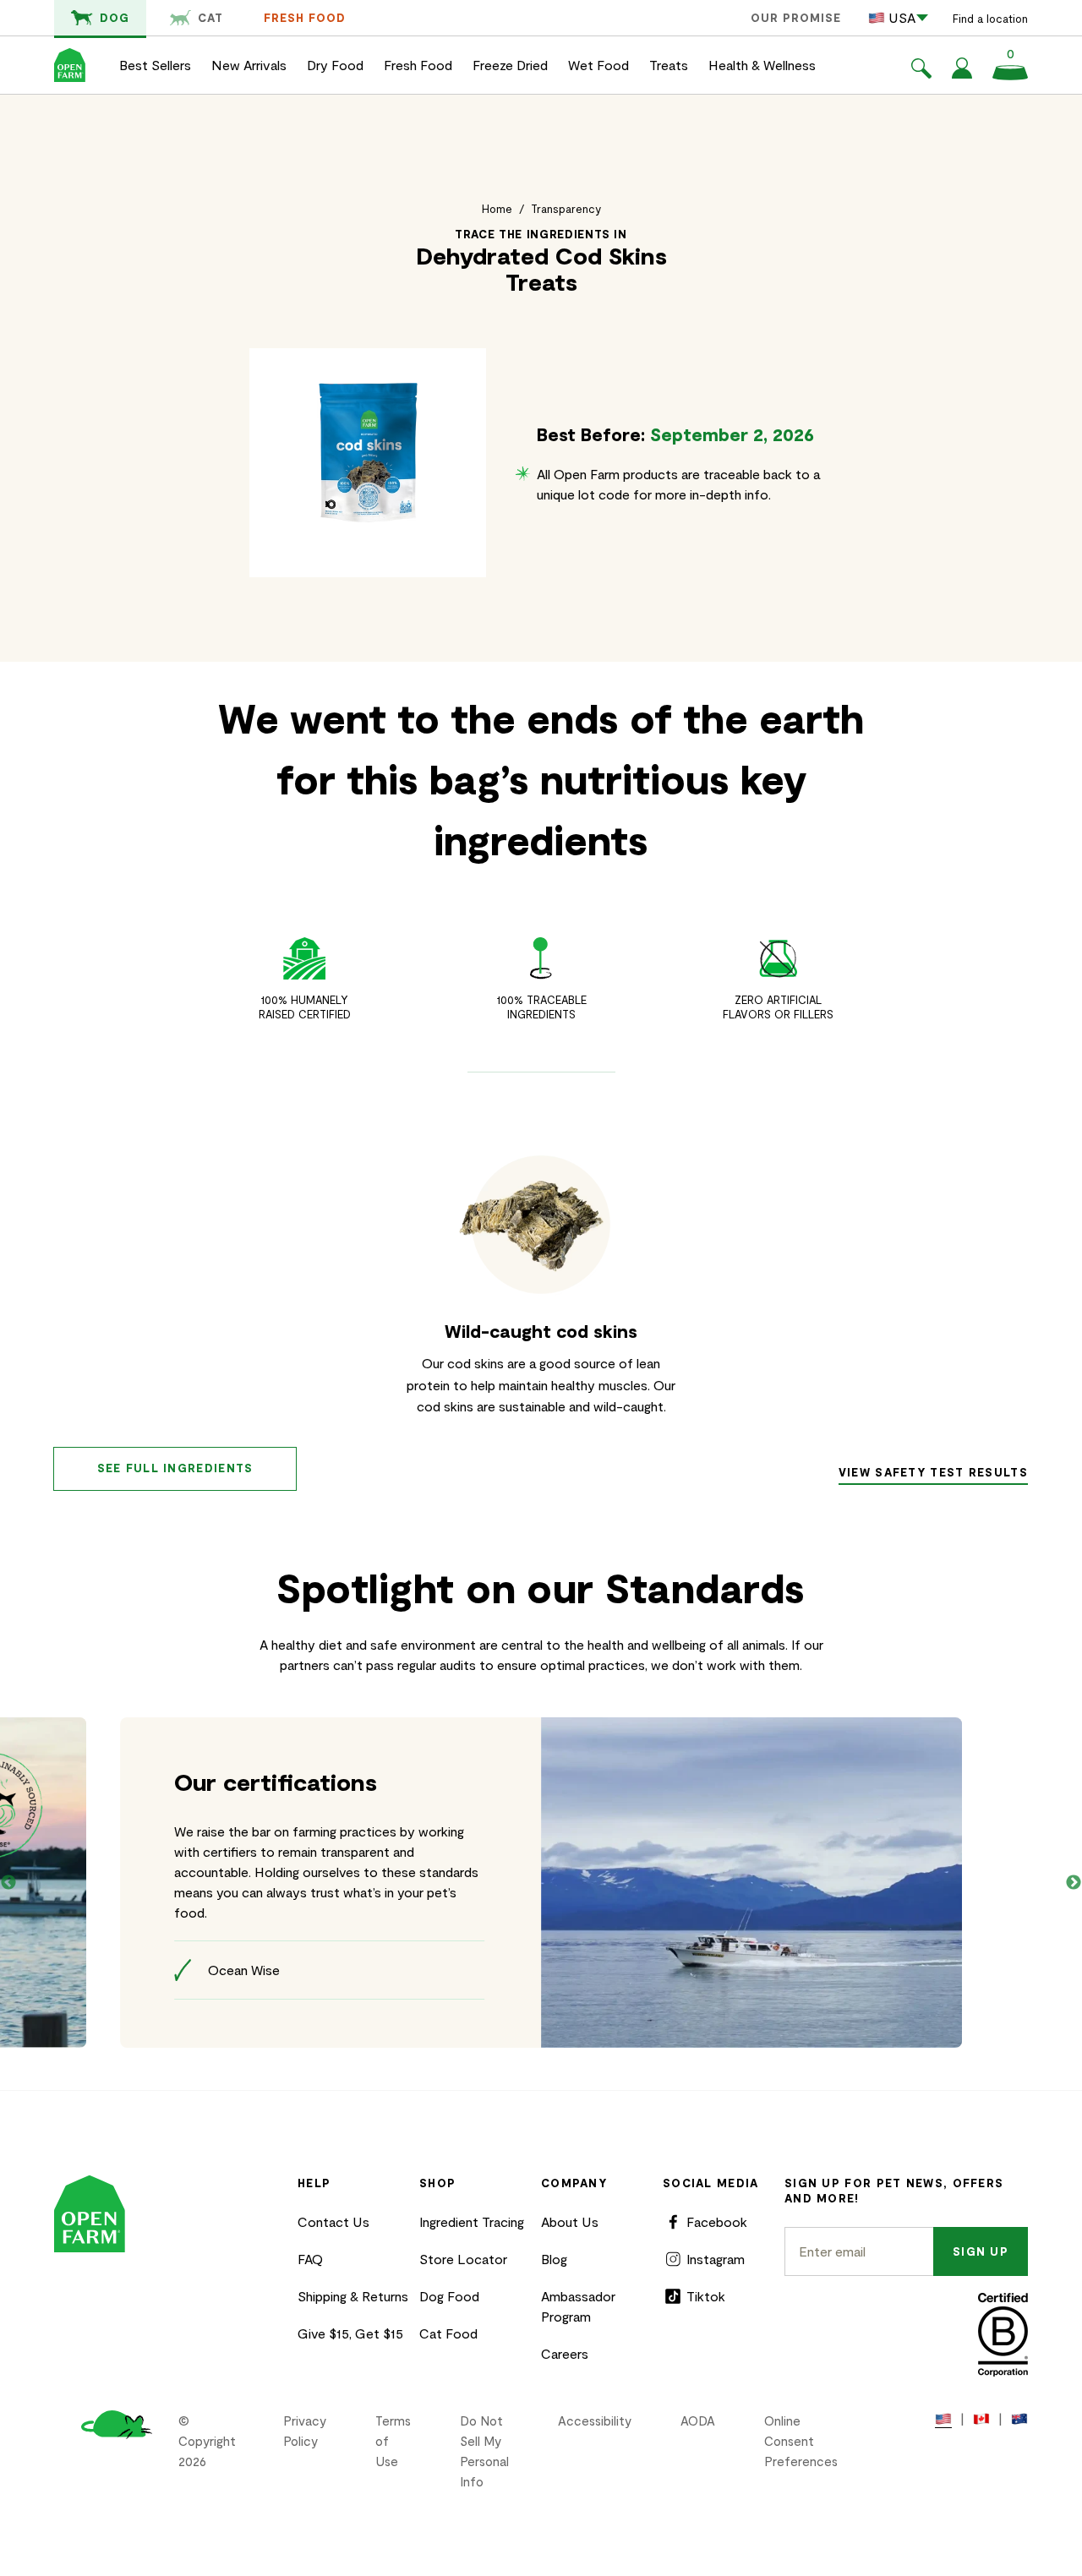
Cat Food (448, 2333)
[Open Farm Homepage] (70, 65)
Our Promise (796, 18)
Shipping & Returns (353, 2296)
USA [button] (902, 17)
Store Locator (463, 2259)
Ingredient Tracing (472, 2221)
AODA (698, 2420)
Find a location (990, 19)
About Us (570, 2221)
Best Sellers (155, 65)
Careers (565, 2353)
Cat (210, 18)
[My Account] (962, 73)
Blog (554, 2259)
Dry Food (335, 65)
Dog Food (449, 2296)
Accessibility (595, 2420)
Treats (669, 65)
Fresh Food (305, 18)
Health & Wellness (762, 65)
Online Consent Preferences (801, 2441)
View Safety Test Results (933, 1472)
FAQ (310, 2259)
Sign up (981, 2251)
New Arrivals (249, 65)
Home (497, 209)
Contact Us (333, 2221)
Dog (115, 18)
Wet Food (598, 65)
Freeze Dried (510, 65)
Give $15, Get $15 (350, 2333)
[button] (921, 71)
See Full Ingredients (175, 1468)
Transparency (566, 209)
